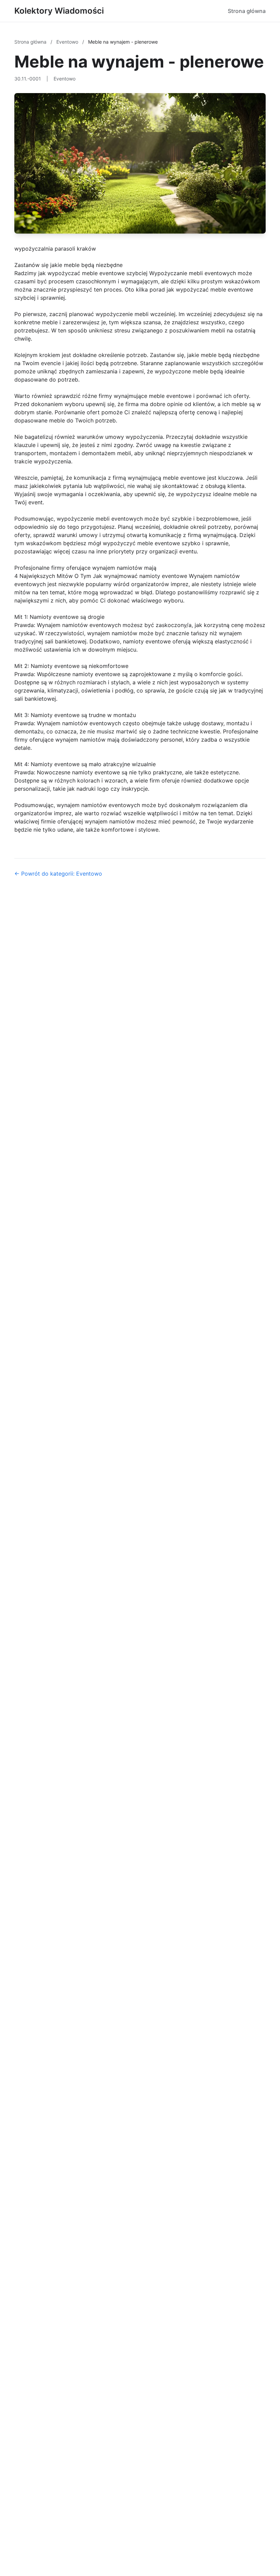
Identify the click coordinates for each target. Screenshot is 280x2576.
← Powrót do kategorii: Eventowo (58, 874)
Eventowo (68, 42)
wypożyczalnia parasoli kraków (55, 249)
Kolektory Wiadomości (59, 11)
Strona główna (247, 11)
